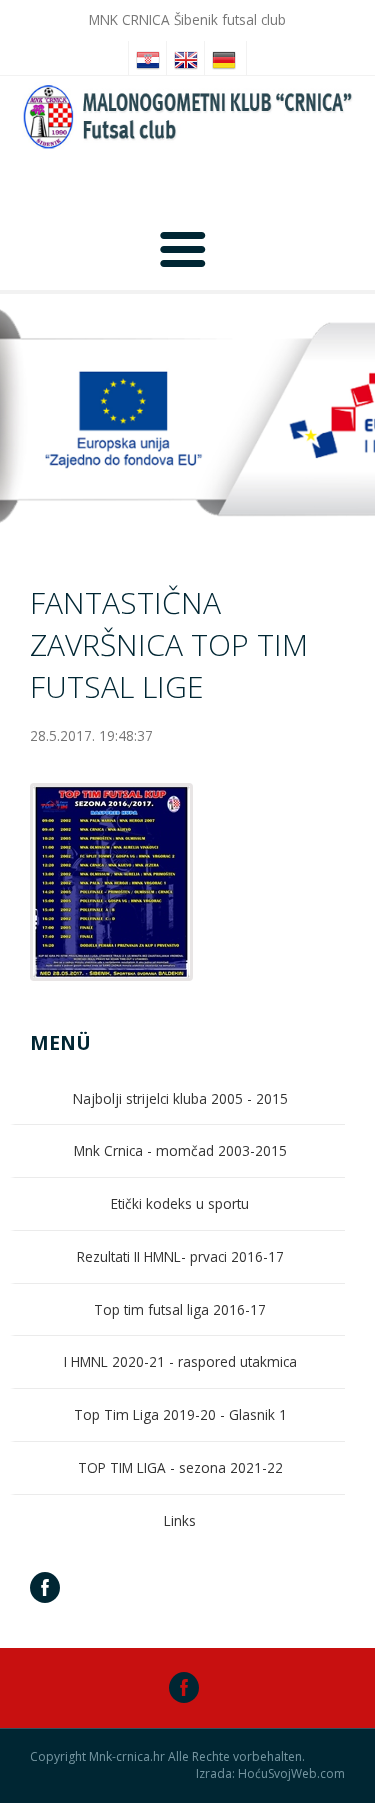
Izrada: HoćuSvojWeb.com (270, 1774)
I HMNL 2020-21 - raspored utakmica (180, 1361)
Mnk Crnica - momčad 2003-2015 (180, 1150)
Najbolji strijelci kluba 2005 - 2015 (180, 1098)
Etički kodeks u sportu (180, 1203)
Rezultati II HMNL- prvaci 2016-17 (180, 1256)
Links (180, 1520)
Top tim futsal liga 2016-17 (180, 1309)
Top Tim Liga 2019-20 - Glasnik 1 (180, 1414)
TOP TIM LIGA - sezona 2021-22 (180, 1467)
